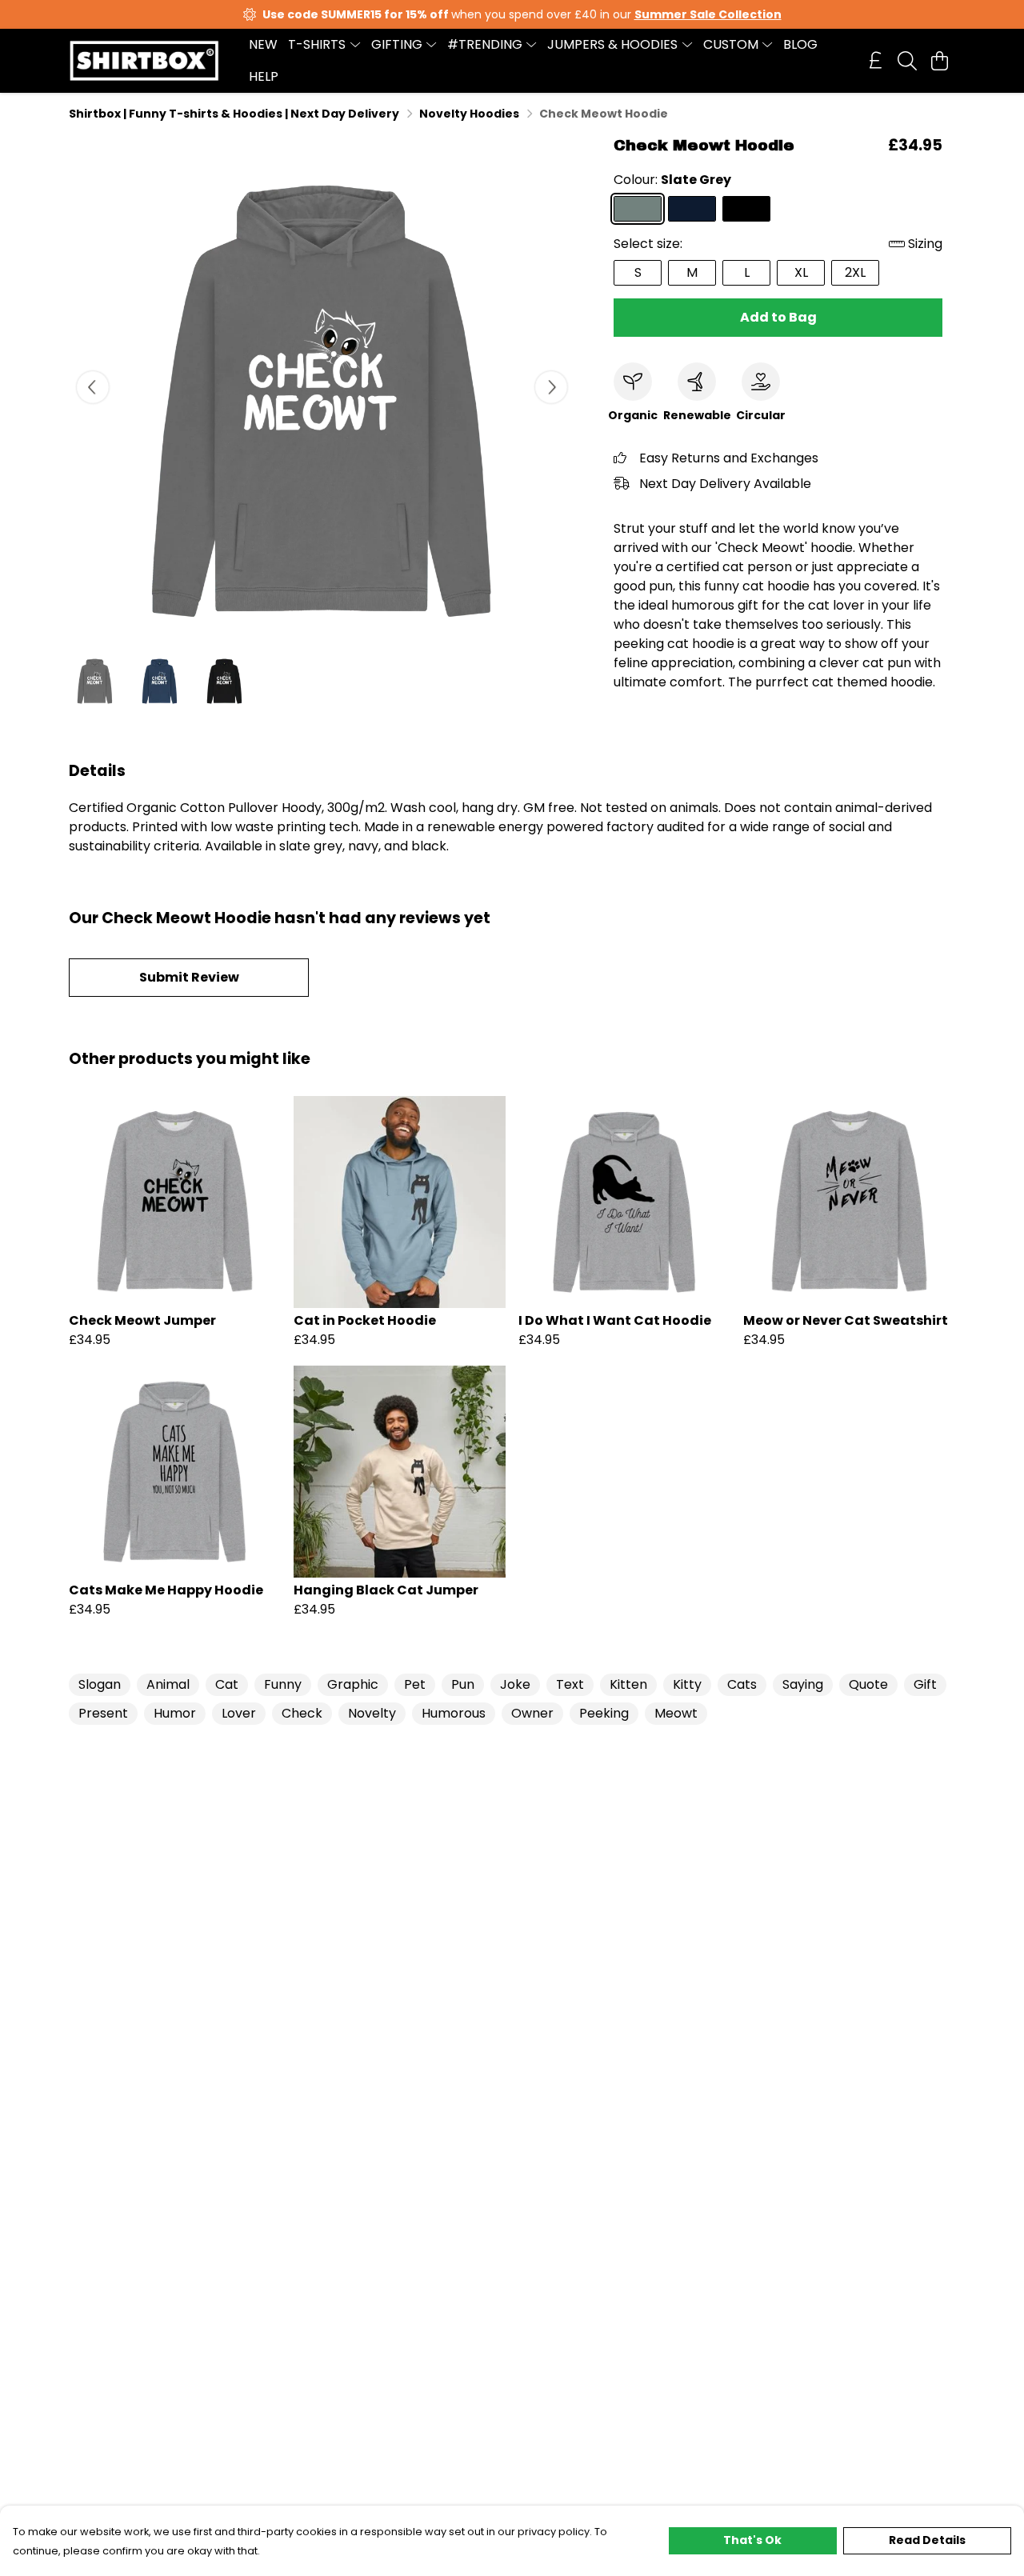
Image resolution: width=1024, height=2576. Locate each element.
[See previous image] (93, 387)
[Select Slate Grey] (638, 209)
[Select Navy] (692, 209)
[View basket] (939, 61)
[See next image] (551, 387)
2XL (855, 272)
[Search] (907, 61)
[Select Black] (746, 209)
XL (801, 272)
